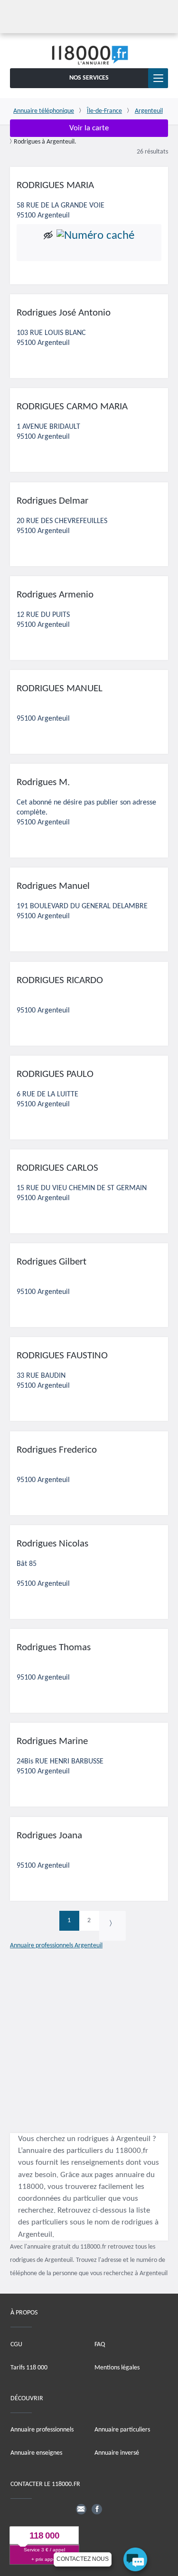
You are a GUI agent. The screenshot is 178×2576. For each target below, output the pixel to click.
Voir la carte (89, 128)
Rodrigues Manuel (53, 886)
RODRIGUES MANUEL (60, 689)
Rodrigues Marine (52, 1741)
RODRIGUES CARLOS (57, 1168)
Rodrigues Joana (49, 1836)
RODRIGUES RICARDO (60, 981)
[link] (112, 1926)
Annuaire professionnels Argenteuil (56, 1946)
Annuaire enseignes (36, 2453)
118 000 (44, 2535)
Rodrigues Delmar (52, 501)
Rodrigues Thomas (54, 1648)
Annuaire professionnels (42, 2430)
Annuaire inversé (117, 2453)
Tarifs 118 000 (29, 2367)
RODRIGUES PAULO (55, 1074)
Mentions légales (117, 2367)
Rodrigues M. (43, 782)
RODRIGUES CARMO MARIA (72, 407)
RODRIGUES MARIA (55, 185)
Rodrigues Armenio (55, 595)
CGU (16, 2344)
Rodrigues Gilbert (52, 1262)
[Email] (81, 2509)
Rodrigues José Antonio (64, 313)
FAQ (100, 2344)
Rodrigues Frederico (57, 1450)
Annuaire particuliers (122, 2430)
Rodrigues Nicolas (52, 1544)
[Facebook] (97, 2509)
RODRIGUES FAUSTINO (62, 1356)
